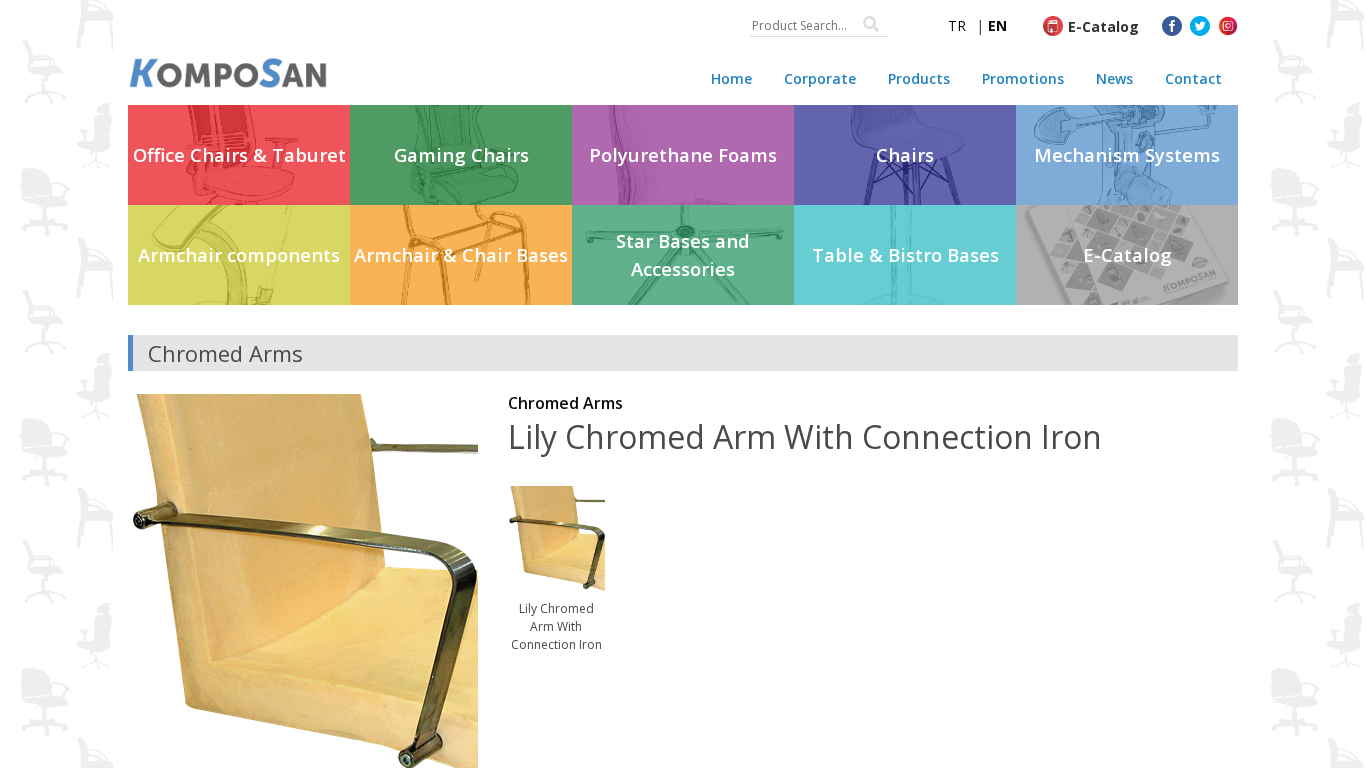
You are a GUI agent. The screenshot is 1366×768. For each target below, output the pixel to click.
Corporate (820, 78)
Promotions (1023, 78)
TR (957, 25)
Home (731, 78)
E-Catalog (1103, 26)
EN (997, 25)
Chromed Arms (565, 403)
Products (919, 78)
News (1114, 78)
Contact (1193, 78)
